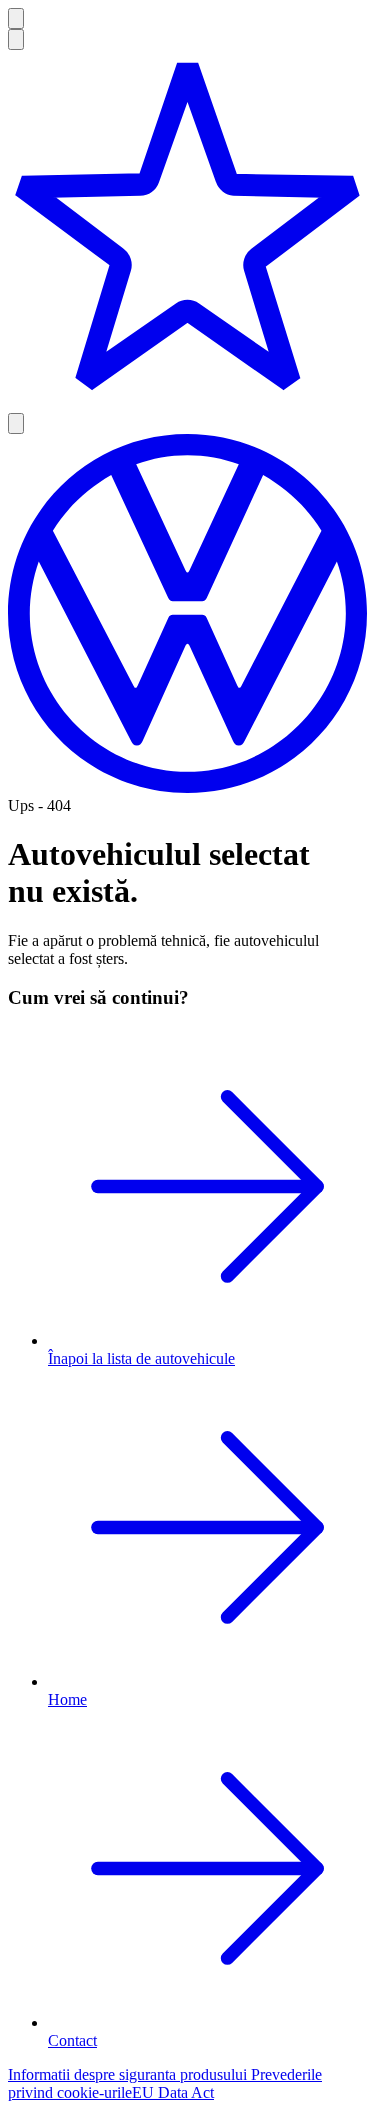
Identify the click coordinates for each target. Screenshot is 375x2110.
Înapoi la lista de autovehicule (141, 1358)
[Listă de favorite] (187, 231)
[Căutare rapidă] (16, 39)
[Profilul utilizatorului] (16, 423)
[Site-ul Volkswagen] (187, 787)
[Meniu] (16, 18)
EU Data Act (173, 2092)
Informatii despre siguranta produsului (129, 2074)
